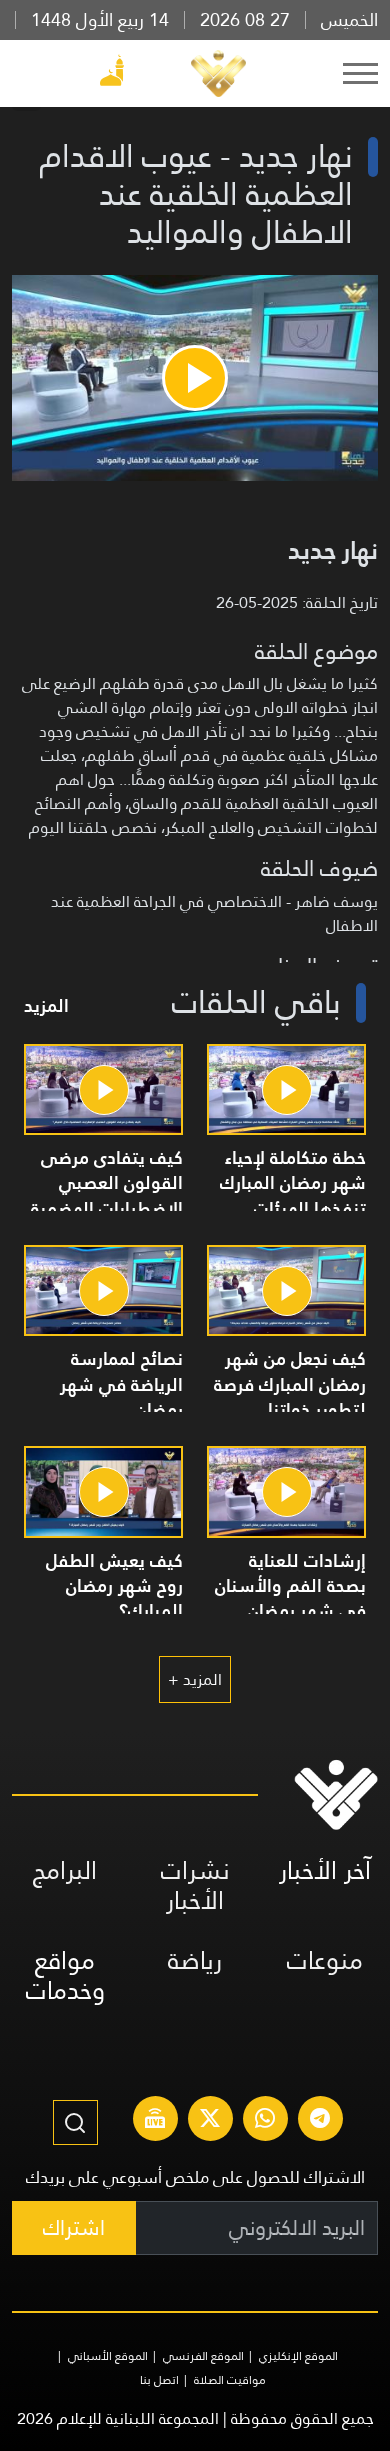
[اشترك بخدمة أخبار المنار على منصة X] (210, 2121)
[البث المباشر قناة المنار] (155, 2121)
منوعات (325, 1960)
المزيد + (195, 1679)
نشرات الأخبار (195, 1885)
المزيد (46, 1005)
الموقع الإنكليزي (298, 2356)
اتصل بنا (159, 2380)
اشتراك (74, 2227)
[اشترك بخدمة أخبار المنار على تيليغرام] (320, 2121)
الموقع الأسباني (108, 2356)
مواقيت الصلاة (230, 2380)
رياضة (195, 1960)
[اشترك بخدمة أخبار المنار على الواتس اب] (265, 2121)
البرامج (65, 1870)
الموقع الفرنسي (203, 2356)
